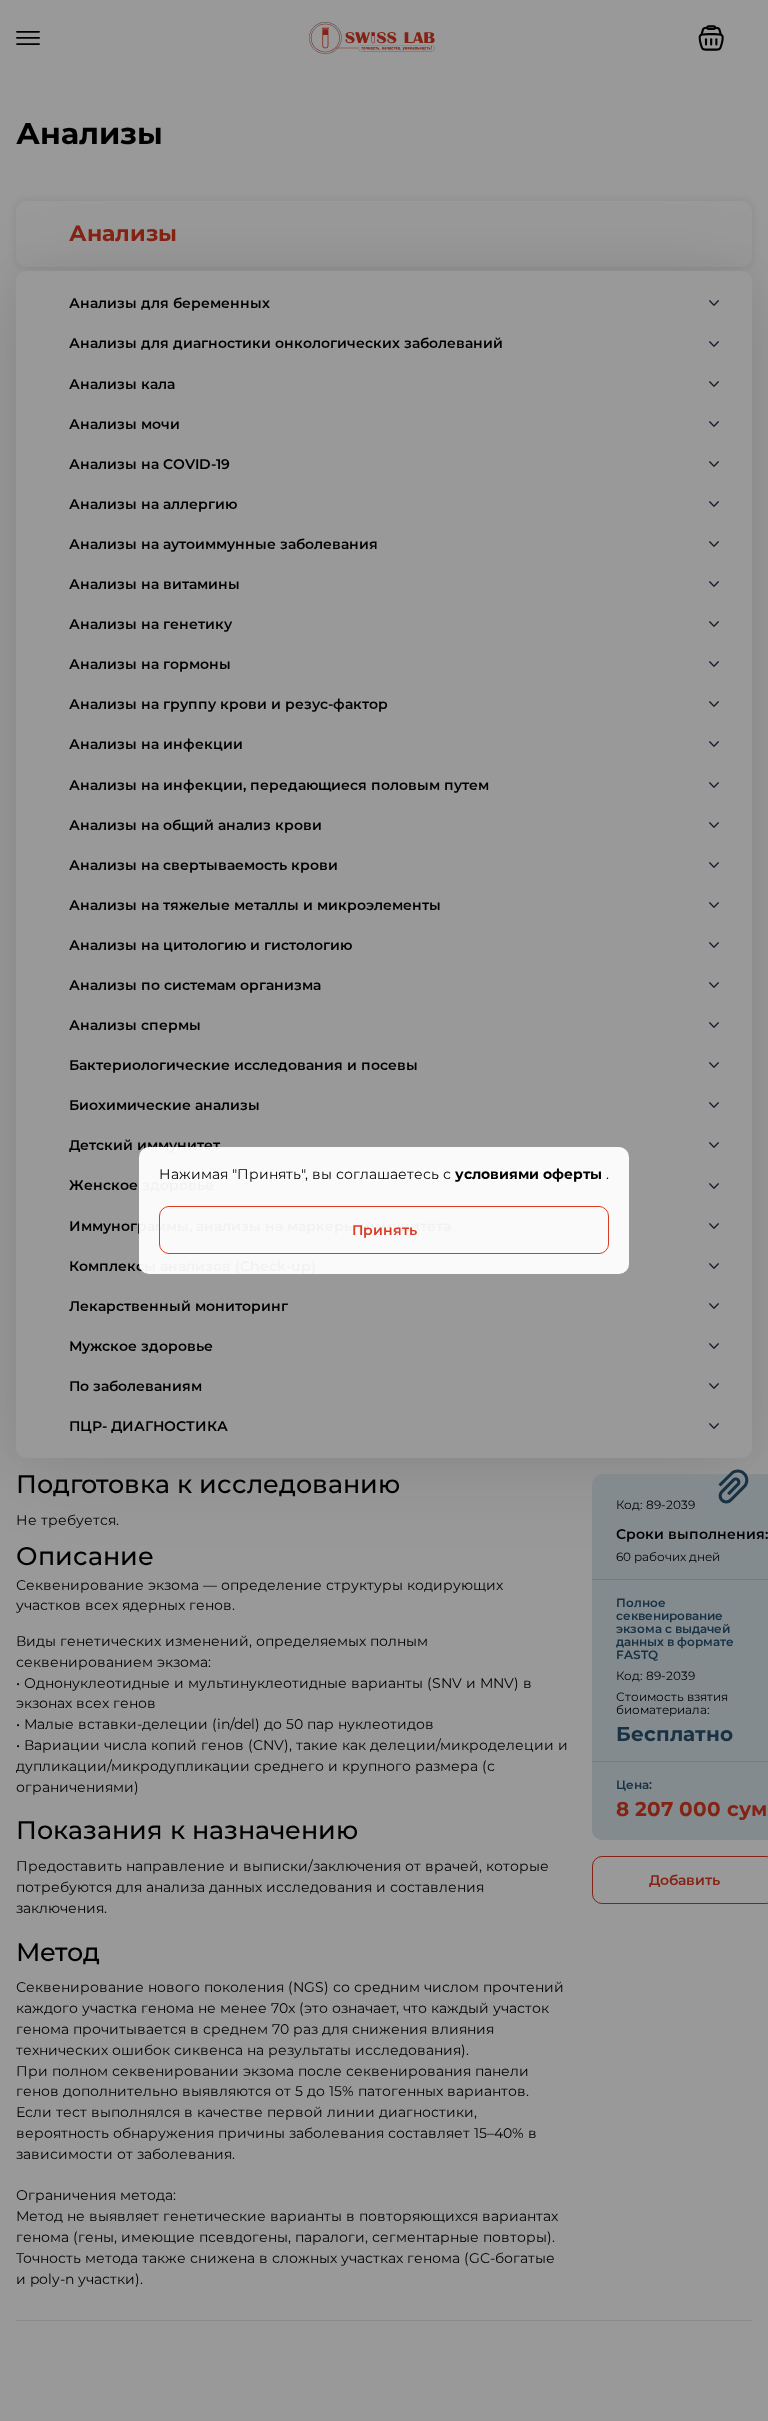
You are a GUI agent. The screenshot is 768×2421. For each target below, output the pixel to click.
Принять (384, 1230)
